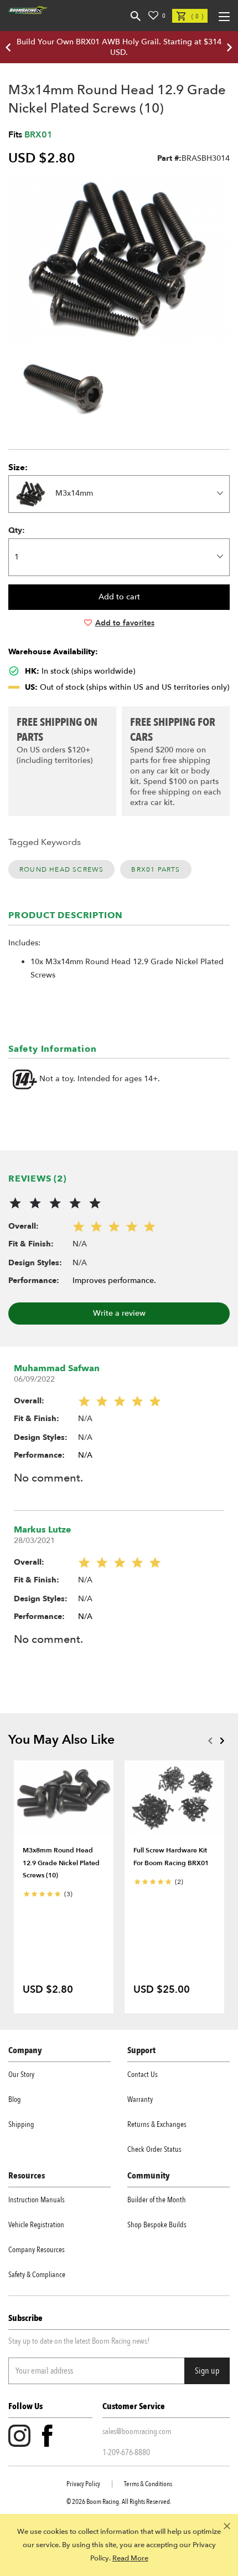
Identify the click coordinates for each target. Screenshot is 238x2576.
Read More (130, 2558)
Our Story (21, 2074)
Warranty (140, 2099)
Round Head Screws (61, 869)
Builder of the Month (157, 2200)
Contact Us (143, 2074)
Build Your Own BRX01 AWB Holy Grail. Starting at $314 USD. (119, 47)
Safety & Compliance (37, 2275)
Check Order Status (154, 2149)
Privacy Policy (83, 2484)
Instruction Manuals (37, 2200)
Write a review (119, 1313)
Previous (210, 1740)
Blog (15, 2099)
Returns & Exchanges (157, 2124)
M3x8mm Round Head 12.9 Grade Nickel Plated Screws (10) (61, 1863)
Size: (18, 467)
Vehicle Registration (36, 2225)
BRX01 (38, 135)
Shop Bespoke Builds (157, 2225)
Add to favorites (125, 623)
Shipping (21, 2124)
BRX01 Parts (156, 869)
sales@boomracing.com (137, 2431)
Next (222, 1740)
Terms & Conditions (148, 2484)
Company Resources (37, 2250)
